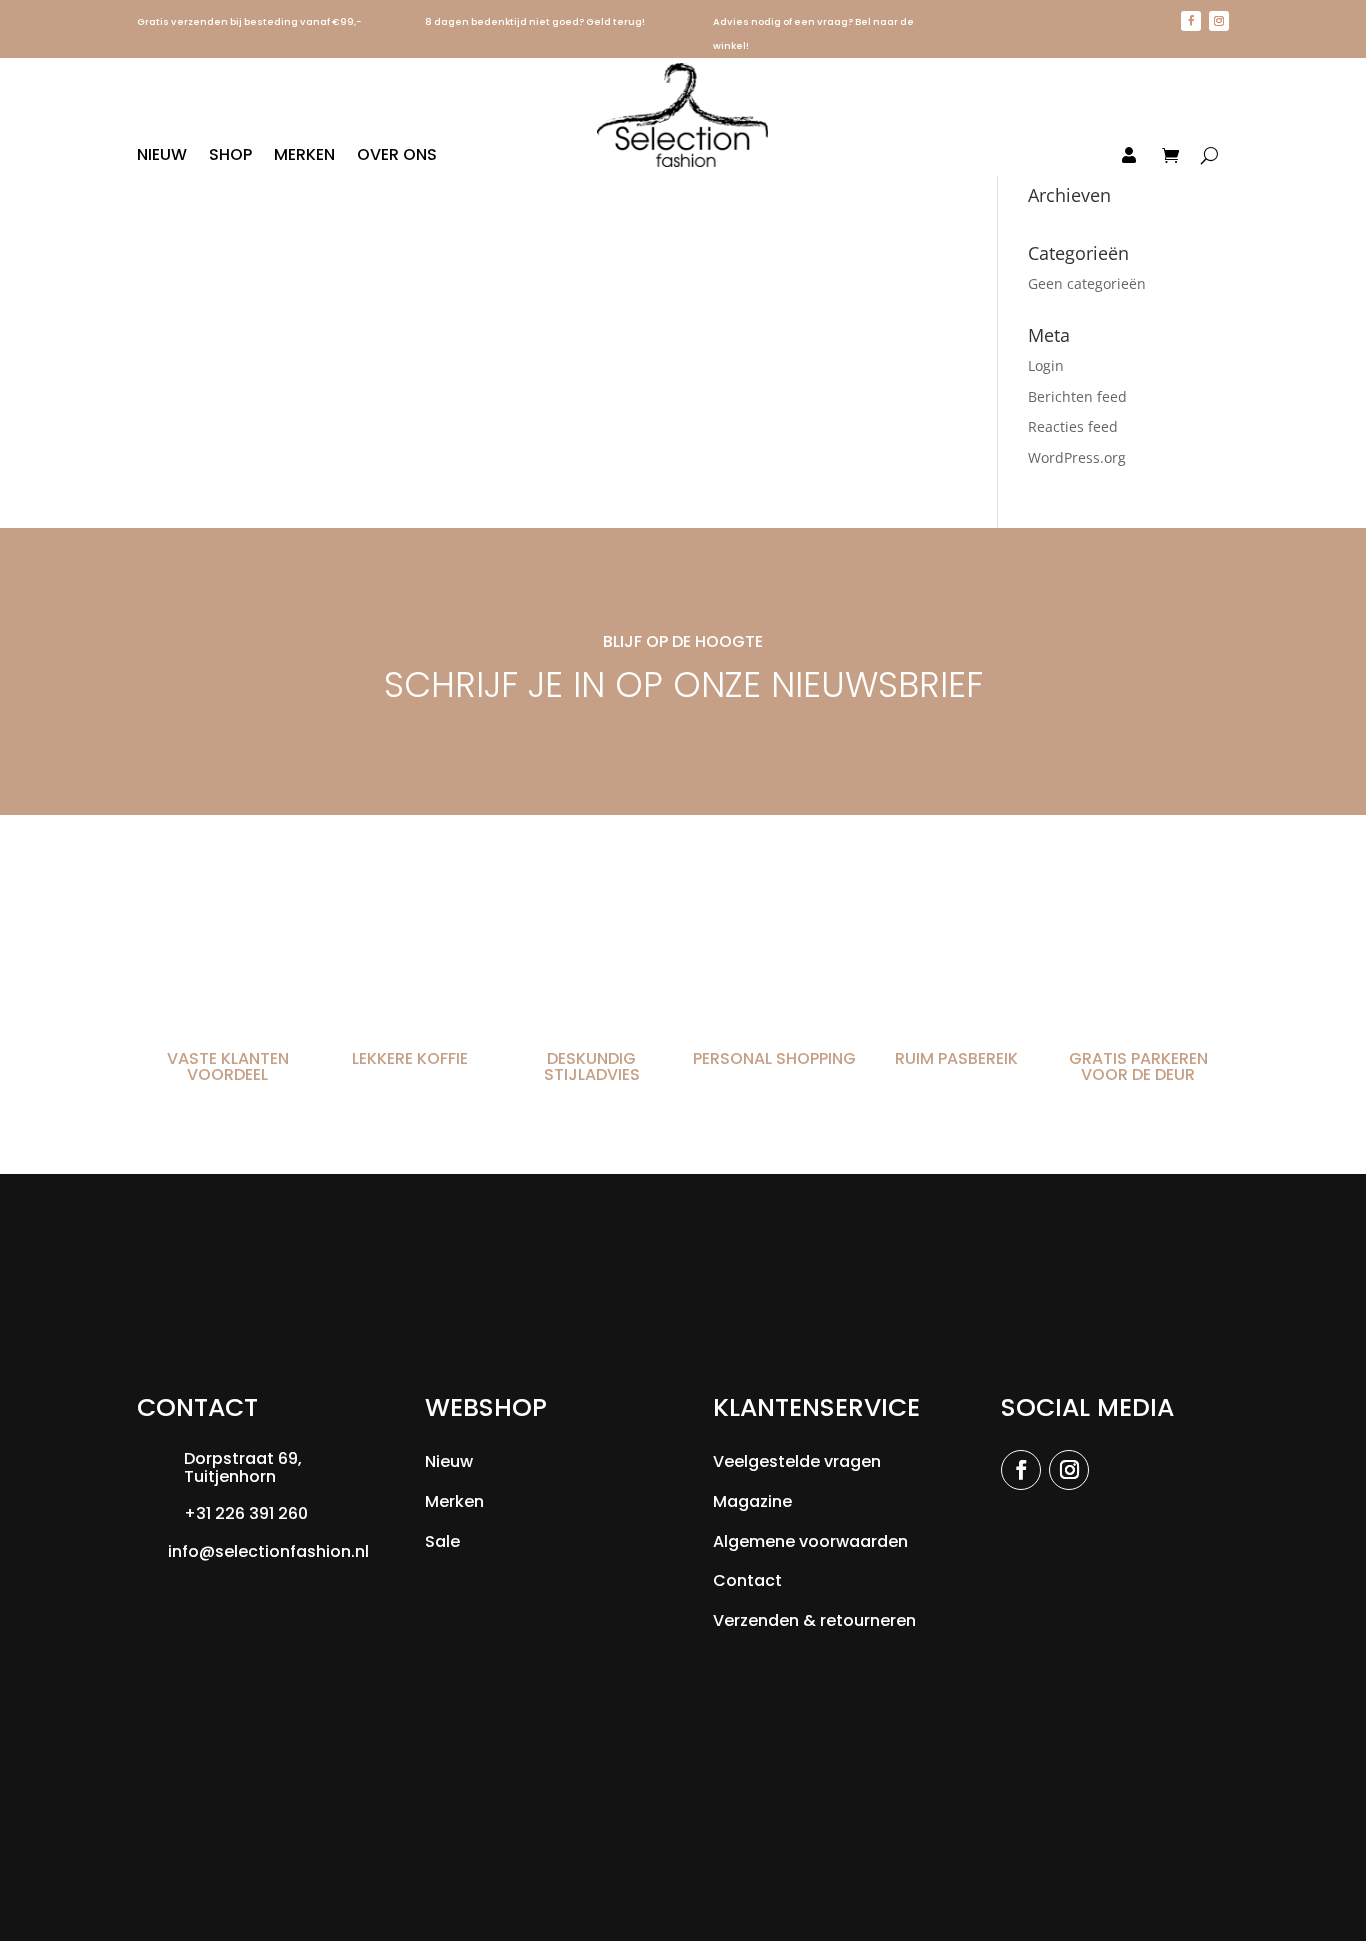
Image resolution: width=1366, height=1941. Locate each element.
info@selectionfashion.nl (268, 1551)
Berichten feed (1077, 396)
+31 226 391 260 (246, 1513)
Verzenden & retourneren (814, 1620)
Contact (747, 1580)
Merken (304, 157)
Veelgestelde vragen (797, 1461)
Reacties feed (1073, 426)
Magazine (752, 1501)
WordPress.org (1077, 457)
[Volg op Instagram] (1219, 21)
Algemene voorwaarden (810, 1541)
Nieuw (162, 157)
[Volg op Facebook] (1191, 21)
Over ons (397, 157)
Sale (442, 1541)
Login (1046, 365)
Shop (230, 157)
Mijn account (1078, 156)
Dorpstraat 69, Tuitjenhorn (243, 1467)
